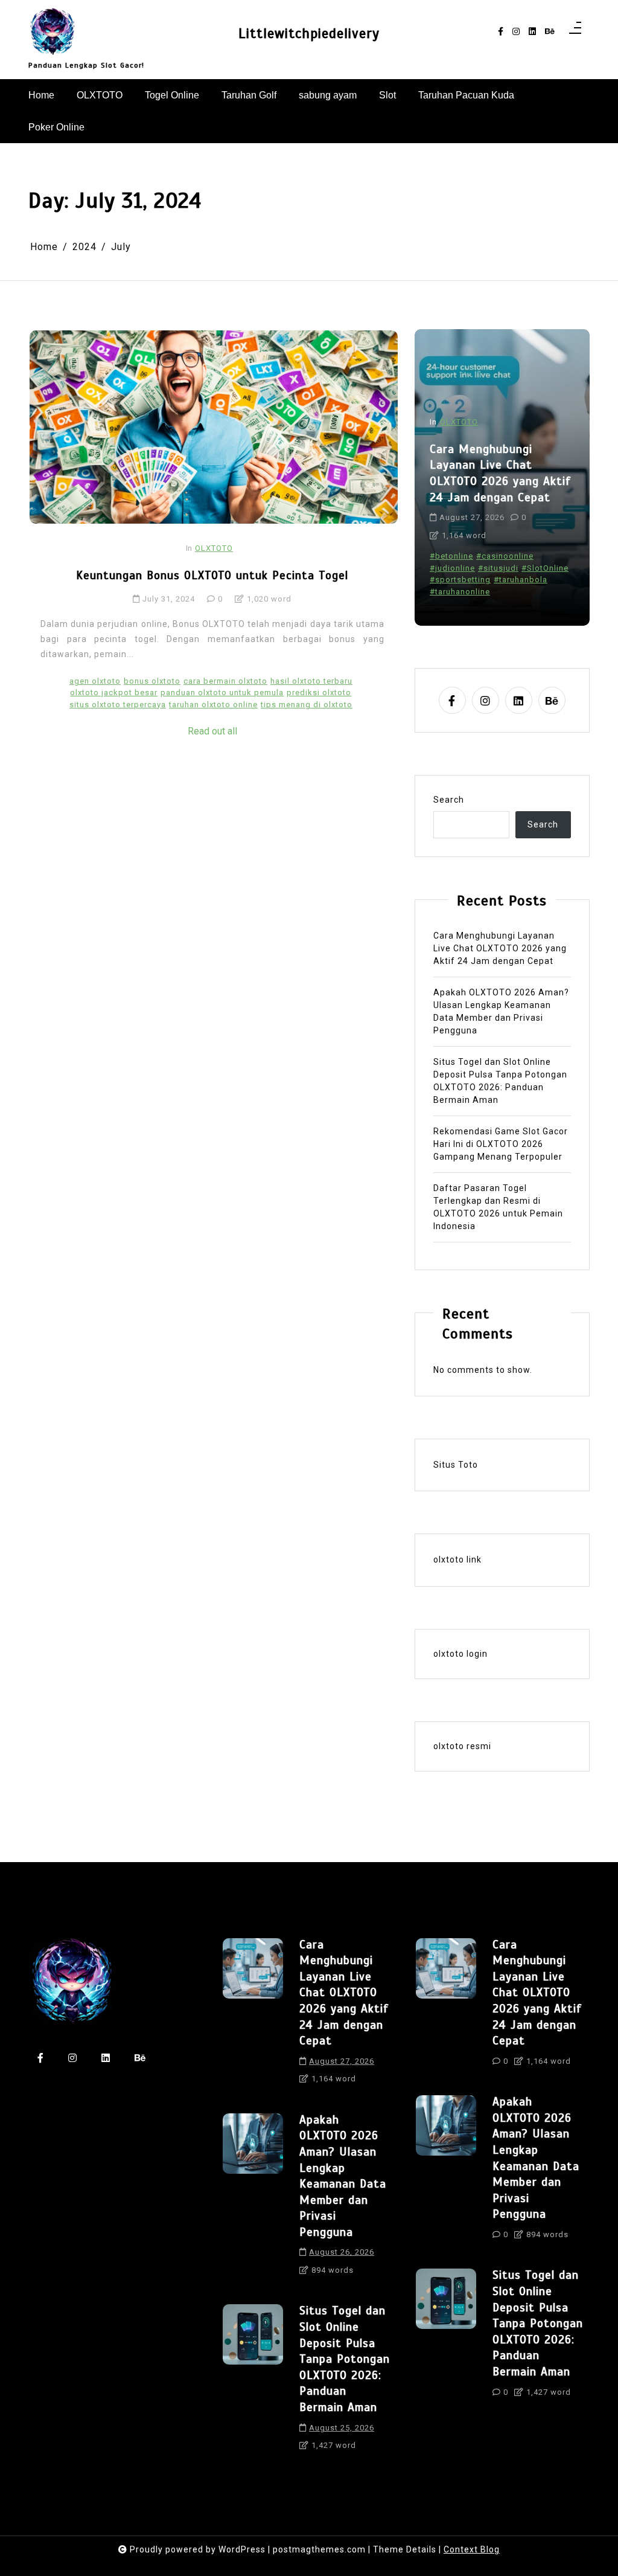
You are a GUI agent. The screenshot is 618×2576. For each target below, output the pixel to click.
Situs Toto (456, 1465)
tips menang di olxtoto (307, 705)
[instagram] (516, 32)
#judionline (452, 568)
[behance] (550, 32)
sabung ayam (328, 95)
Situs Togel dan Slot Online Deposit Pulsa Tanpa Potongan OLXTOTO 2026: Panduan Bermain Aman (500, 1081)
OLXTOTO (100, 95)
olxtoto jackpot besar (114, 692)
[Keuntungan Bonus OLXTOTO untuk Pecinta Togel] (214, 427)
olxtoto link (457, 1559)
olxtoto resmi (462, 1746)
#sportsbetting (460, 580)
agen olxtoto (95, 681)
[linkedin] (532, 32)
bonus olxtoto (152, 681)
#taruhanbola (521, 580)
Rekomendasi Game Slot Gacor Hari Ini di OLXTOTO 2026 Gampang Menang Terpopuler (501, 1144)
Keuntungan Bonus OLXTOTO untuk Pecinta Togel (212, 575)
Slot (387, 95)
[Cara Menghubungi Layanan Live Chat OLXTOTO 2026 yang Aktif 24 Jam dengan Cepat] (253, 2016)
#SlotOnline (545, 568)
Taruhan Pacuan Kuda (466, 95)
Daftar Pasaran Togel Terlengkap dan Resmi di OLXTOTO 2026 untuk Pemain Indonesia (498, 1207)
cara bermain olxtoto (225, 681)
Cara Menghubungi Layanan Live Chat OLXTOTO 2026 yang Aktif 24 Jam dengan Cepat (500, 473)
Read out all (212, 731)
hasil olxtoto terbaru (311, 681)
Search (449, 800)
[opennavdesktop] (575, 31)
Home (41, 95)
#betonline (451, 556)
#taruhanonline (460, 592)
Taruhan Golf (249, 95)
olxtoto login (460, 1654)
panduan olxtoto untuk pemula (222, 692)
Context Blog (472, 2549)
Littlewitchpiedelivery (309, 34)
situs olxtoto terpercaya (118, 705)
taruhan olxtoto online (213, 705)
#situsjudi (498, 568)
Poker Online (56, 127)
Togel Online (172, 95)
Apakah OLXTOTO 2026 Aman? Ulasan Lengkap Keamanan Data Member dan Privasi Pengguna (501, 1011)
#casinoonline (505, 556)
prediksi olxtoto (319, 692)
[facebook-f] (501, 32)
